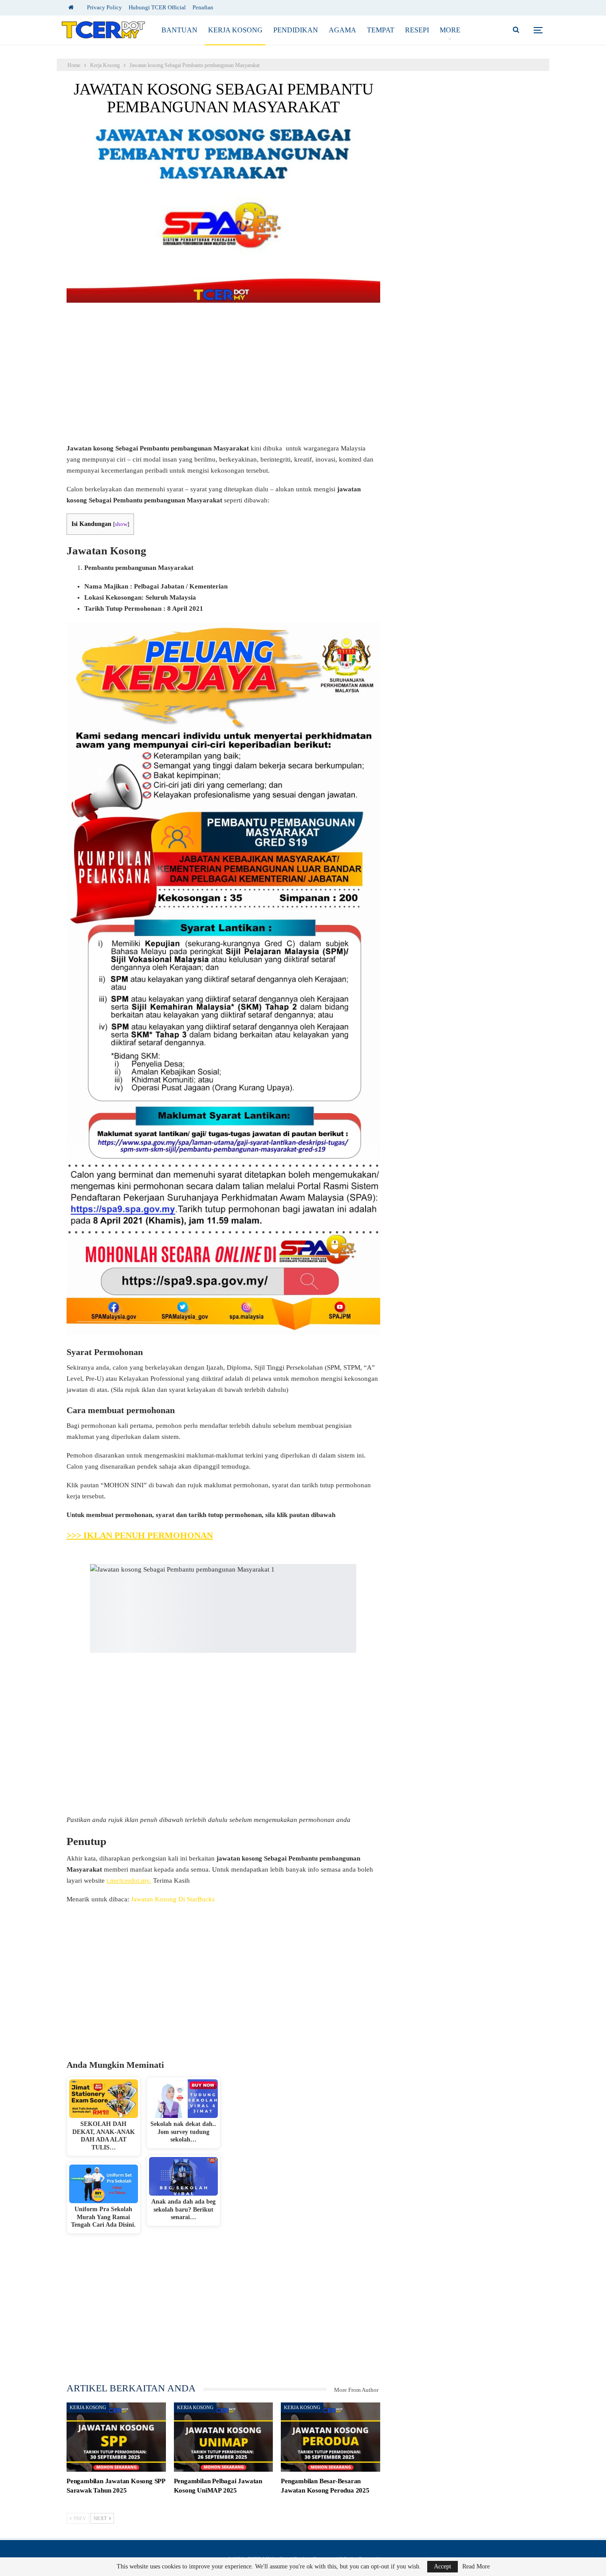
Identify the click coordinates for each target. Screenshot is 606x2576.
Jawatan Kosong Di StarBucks (173, 1899)
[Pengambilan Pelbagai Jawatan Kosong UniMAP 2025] (224, 2437)
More (450, 30)
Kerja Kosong (235, 30)
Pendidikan (296, 30)
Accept (443, 2566)
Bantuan (179, 30)
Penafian (203, 7)
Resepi (417, 30)
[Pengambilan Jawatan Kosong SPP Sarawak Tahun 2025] (116, 2437)
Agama (342, 30)
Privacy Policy (104, 7)
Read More (476, 2567)
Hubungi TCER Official (157, 7)
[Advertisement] (223, 377)
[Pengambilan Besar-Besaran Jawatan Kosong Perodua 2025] (331, 2437)
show (121, 524)
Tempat (381, 30)
